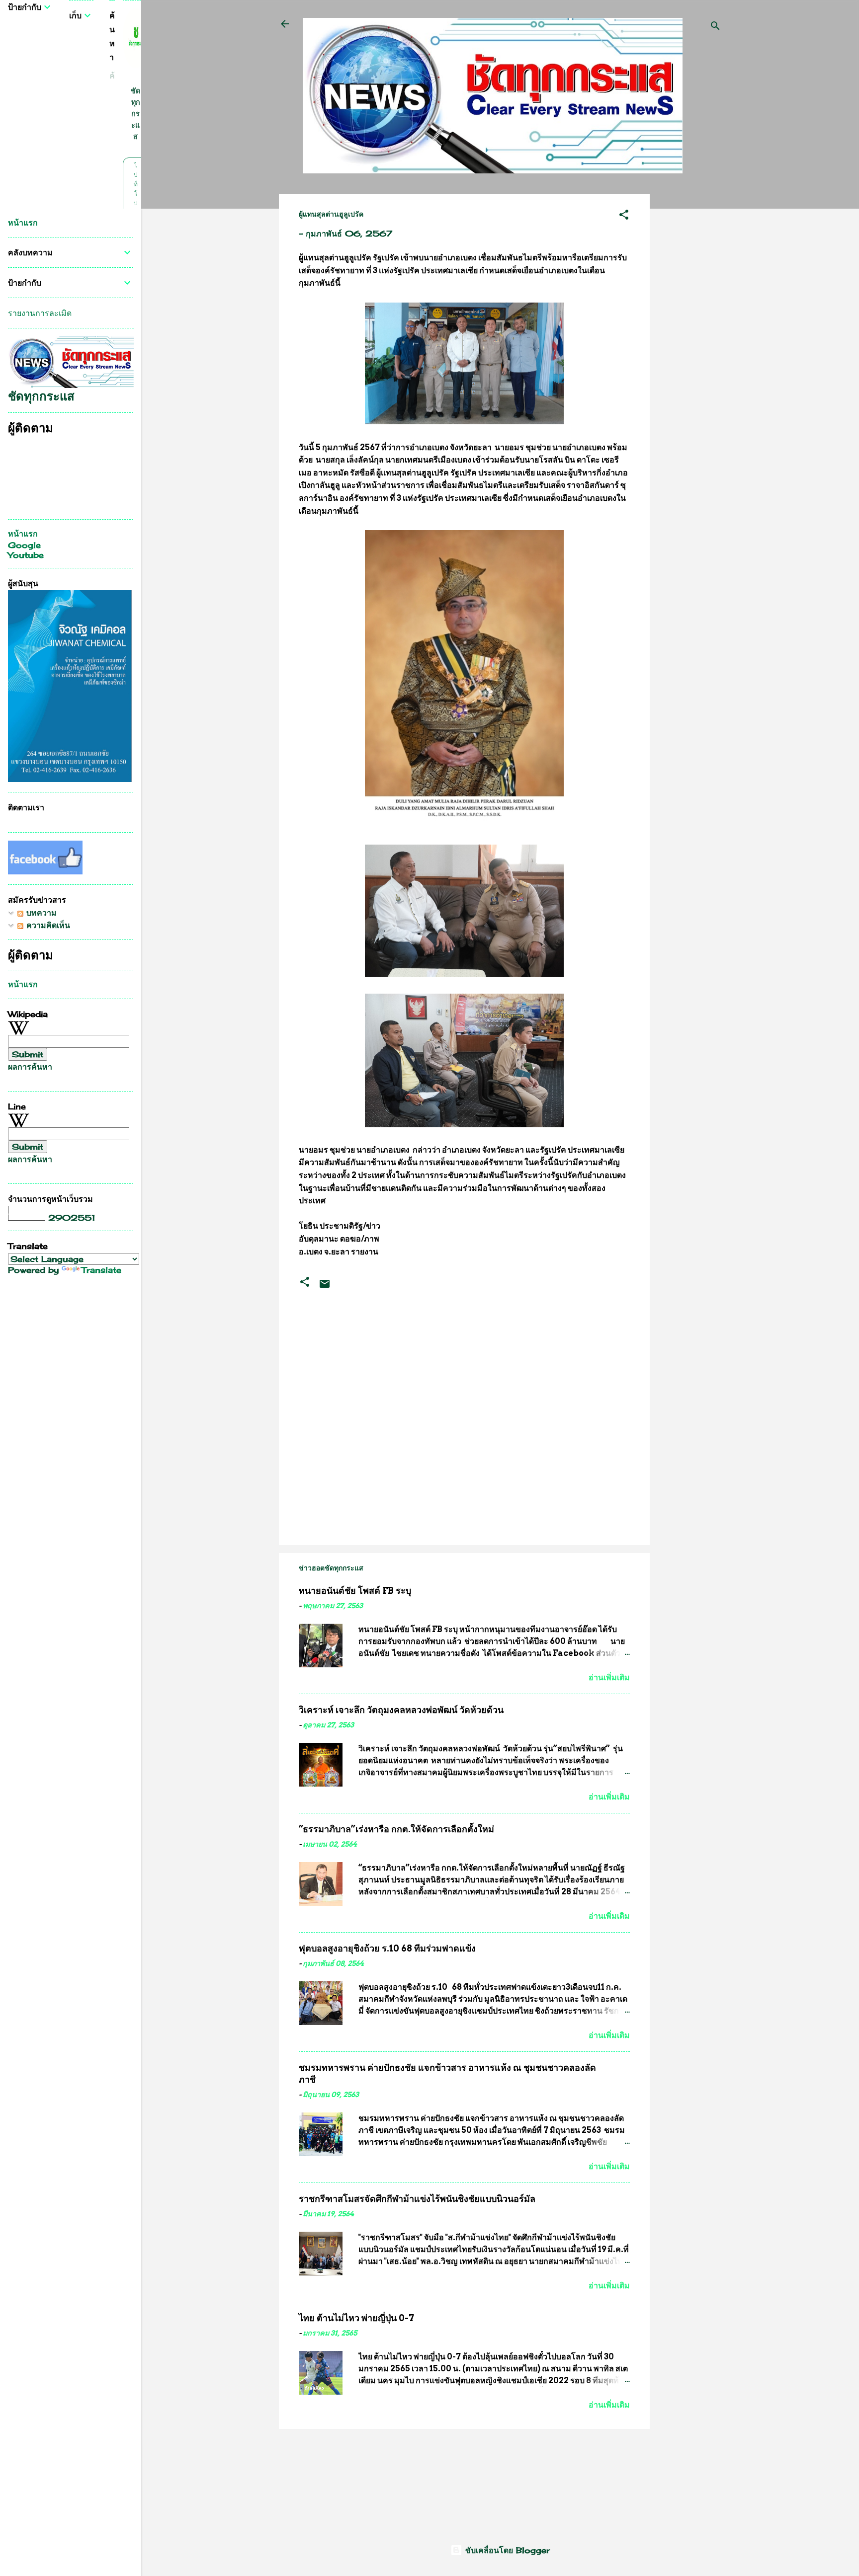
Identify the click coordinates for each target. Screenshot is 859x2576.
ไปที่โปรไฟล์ (135, 203)
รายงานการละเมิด (40, 313)
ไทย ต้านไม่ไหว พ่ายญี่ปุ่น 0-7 (356, 2318)
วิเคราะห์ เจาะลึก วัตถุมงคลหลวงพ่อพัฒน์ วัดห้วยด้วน (401, 1710)
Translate (101, 1270)
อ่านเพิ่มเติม (609, 1678)
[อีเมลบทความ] (325, 1287)
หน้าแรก (23, 223)
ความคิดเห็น (47, 925)
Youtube (26, 555)
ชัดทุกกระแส (135, 114)
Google (24, 545)
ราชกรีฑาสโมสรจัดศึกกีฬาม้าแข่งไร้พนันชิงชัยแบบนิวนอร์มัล (417, 2199)
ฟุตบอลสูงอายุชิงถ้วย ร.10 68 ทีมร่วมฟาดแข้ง (387, 1948)
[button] (624, 216)
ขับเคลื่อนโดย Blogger (506, 2550)
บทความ (40, 913)
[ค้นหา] (715, 27)
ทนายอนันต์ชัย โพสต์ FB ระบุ (355, 1591)
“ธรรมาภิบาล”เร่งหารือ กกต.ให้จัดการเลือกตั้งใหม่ (396, 1829)
